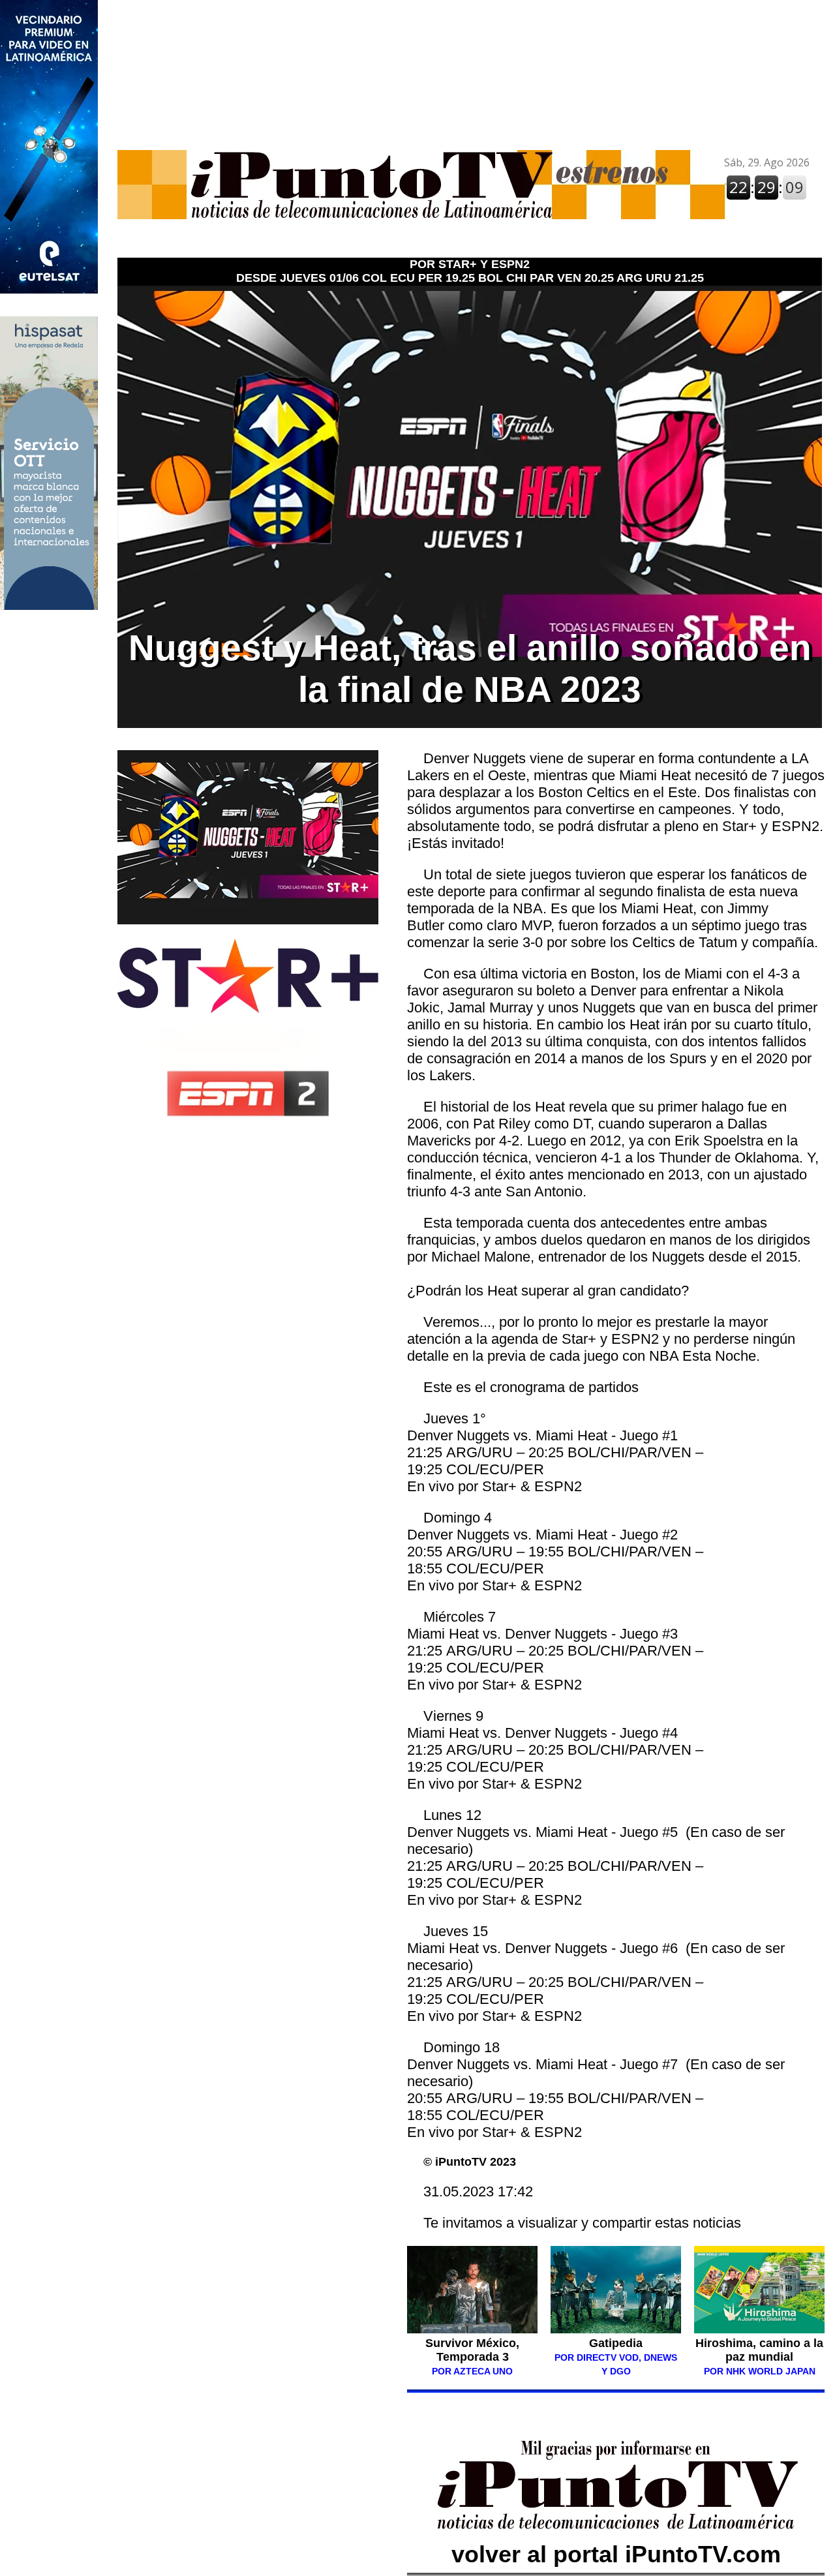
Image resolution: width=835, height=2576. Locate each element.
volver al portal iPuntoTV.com (616, 2554)
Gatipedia (616, 2343)
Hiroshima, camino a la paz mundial (759, 2350)
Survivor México (471, 2343)
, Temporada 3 (478, 2350)
